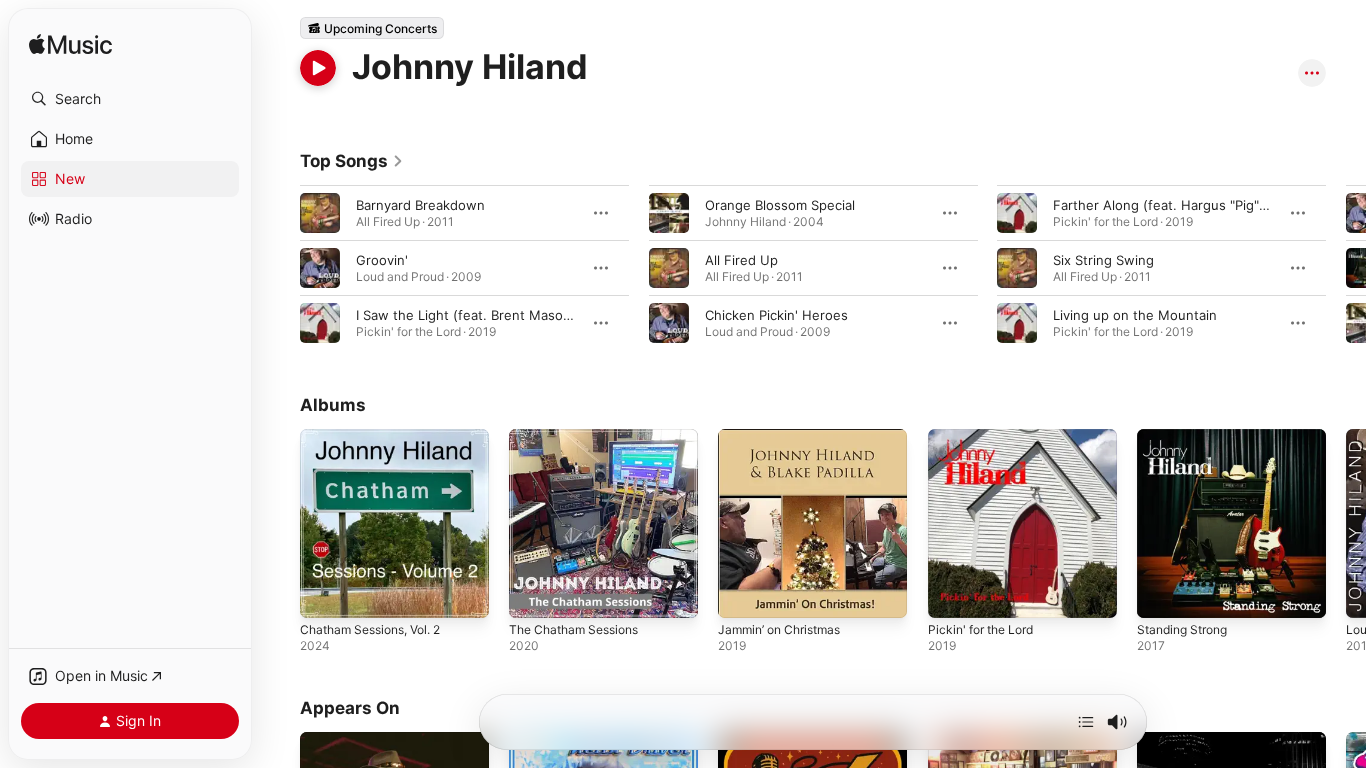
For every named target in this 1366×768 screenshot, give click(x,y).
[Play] (318, 68)
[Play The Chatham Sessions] (534, 593)
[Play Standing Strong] (1162, 593)
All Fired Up (741, 260)
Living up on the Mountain (1135, 315)
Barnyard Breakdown (420, 205)
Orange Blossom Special (780, 205)
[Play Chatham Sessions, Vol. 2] (325, 593)
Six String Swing (1103, 260)
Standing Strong (1187, 437)
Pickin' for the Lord (987, 437)
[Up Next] (1086, 722)
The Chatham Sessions (580, 437)
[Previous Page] (280, 268)
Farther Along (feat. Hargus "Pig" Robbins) (1185, 205)
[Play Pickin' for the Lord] (953, 593)
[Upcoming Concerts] (372, 28)
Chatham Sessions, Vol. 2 (379, 437)
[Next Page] (1346, 268)
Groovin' (382, 260)
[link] (352, 161)
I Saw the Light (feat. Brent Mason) (466, 315)
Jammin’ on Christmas (785, 437)
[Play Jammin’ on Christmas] (743, 593)
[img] (70, 45)
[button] (130, 99)
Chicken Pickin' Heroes (776, 315)
